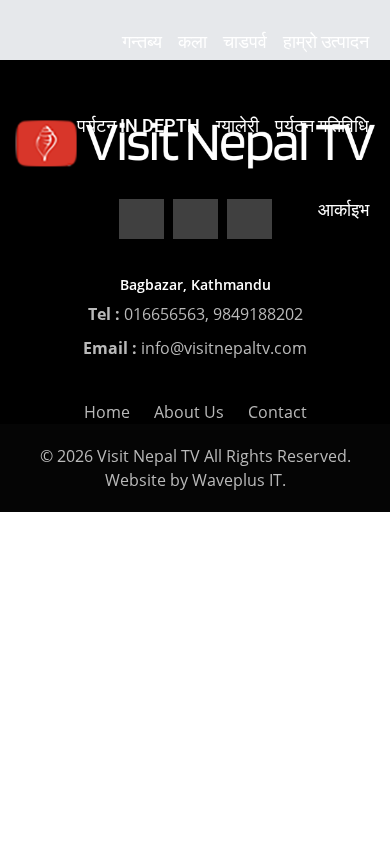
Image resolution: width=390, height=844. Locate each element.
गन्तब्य (142, 41)
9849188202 (258, 314)
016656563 (164, 314)
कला (192, 41)
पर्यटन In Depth (138, 125)
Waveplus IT (237, 480)
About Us (189, 412)
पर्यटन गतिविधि (322, 125)
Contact (277, 412)
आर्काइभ (343, 209)
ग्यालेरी (237, 125)
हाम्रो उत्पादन (326, 41)
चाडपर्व (245, 41)
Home (107, 412)
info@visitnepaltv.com (224, 348)
